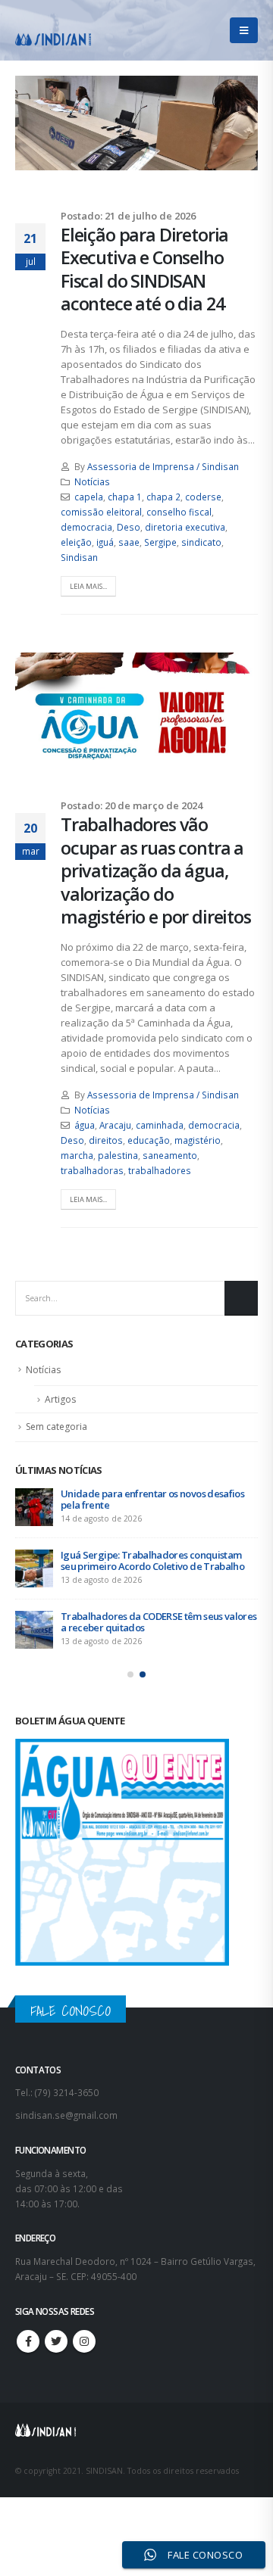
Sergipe (160, 542)
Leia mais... (88, 586)
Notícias (92, 481)
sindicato (201, 542)
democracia (86, 527)
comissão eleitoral (101, 512)
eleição (76, 542)
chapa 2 (163, 497)
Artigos (60, 1399)
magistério (198, 1140)
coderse (203, 497)
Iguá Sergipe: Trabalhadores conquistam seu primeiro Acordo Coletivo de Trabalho (152, 1561)
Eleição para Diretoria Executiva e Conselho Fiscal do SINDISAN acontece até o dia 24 (144, 269)
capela (89, 497)
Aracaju (115, 1125)
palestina (118, 1155)
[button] (130, 1674)
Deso (129, 527)
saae (129, 542)
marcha (77, 1155)
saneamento (170, 1155)
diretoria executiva (185, 527)
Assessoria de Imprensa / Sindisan (163, 466)
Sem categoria (56, 1427)
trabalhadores (160, 1170)
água (85, 1125)
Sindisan (79, 557)
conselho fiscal (179, 512)
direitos (106, 1140)
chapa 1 (125, 497)
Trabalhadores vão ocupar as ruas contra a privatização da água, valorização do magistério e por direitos (156, 871)
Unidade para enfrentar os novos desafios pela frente (152, 1499)
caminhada (160, 1125)
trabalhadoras (92, 1170)
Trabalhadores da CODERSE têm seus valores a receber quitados (158, 1622)
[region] (136, 2437)
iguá (105, 542)
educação (149, 1140)
